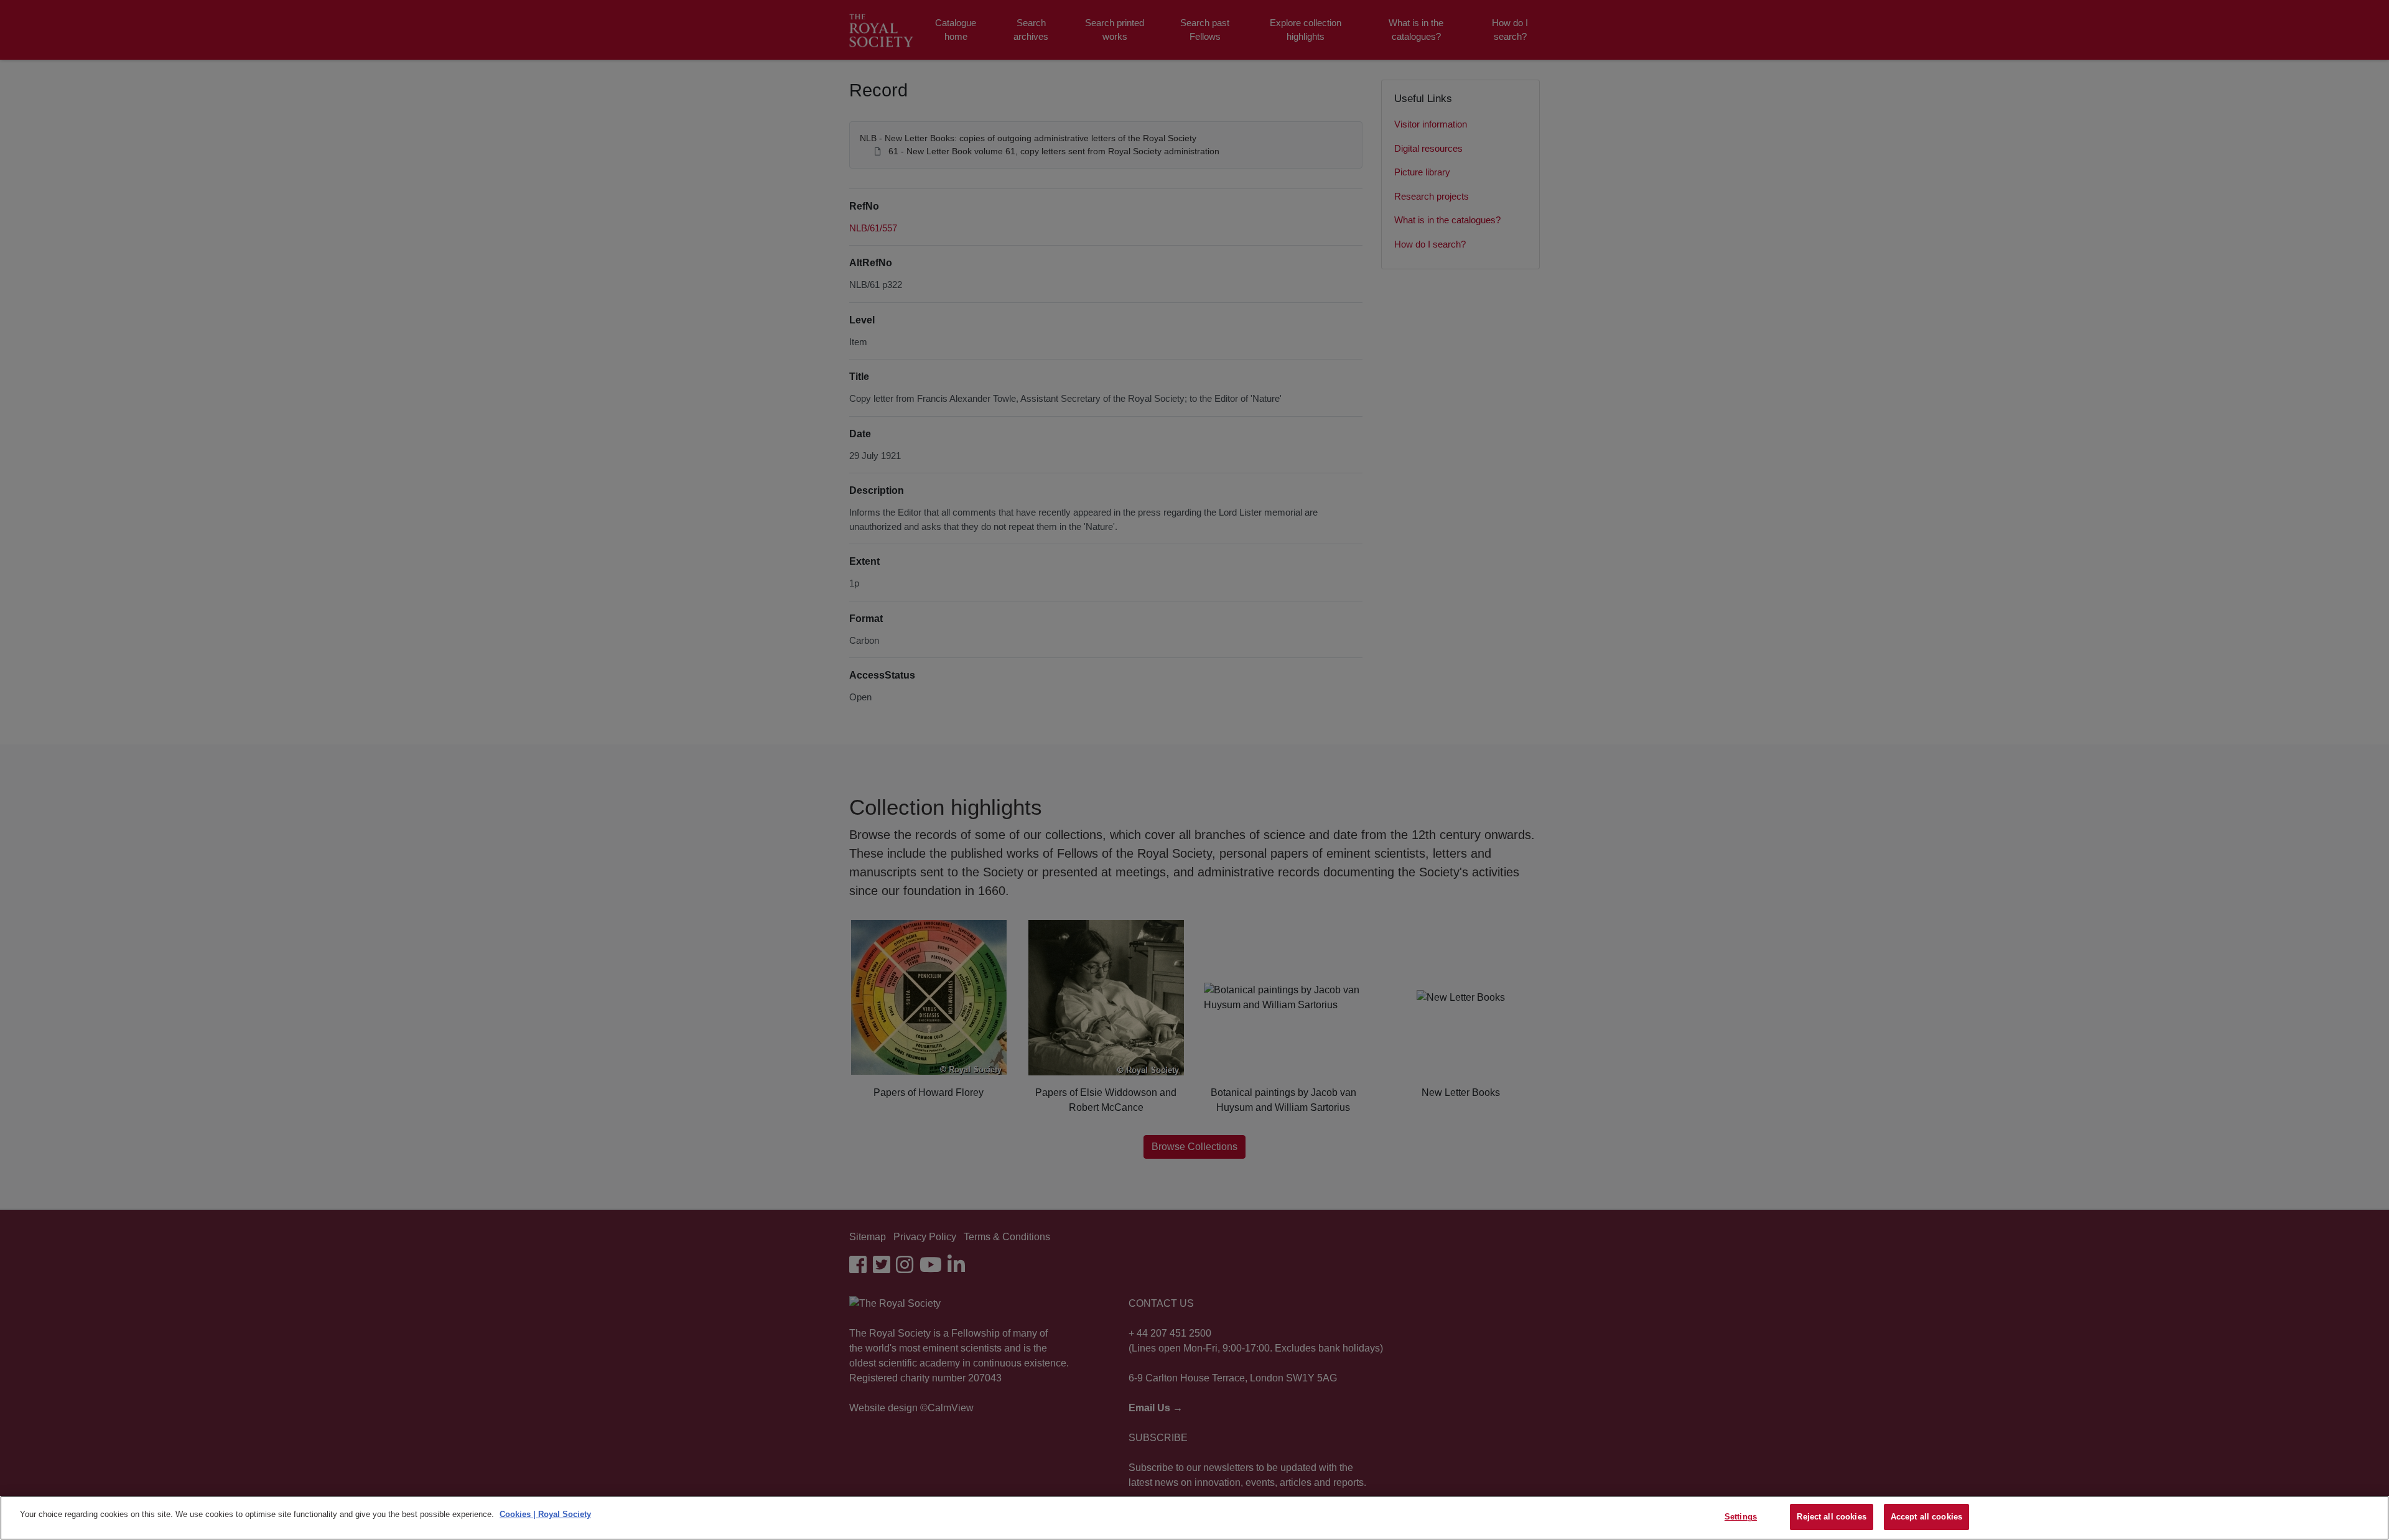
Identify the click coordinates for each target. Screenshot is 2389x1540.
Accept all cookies (1926, 1517)
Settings (1741, 1517)
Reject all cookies (1831, 1517)
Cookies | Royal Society (545, 1514)
